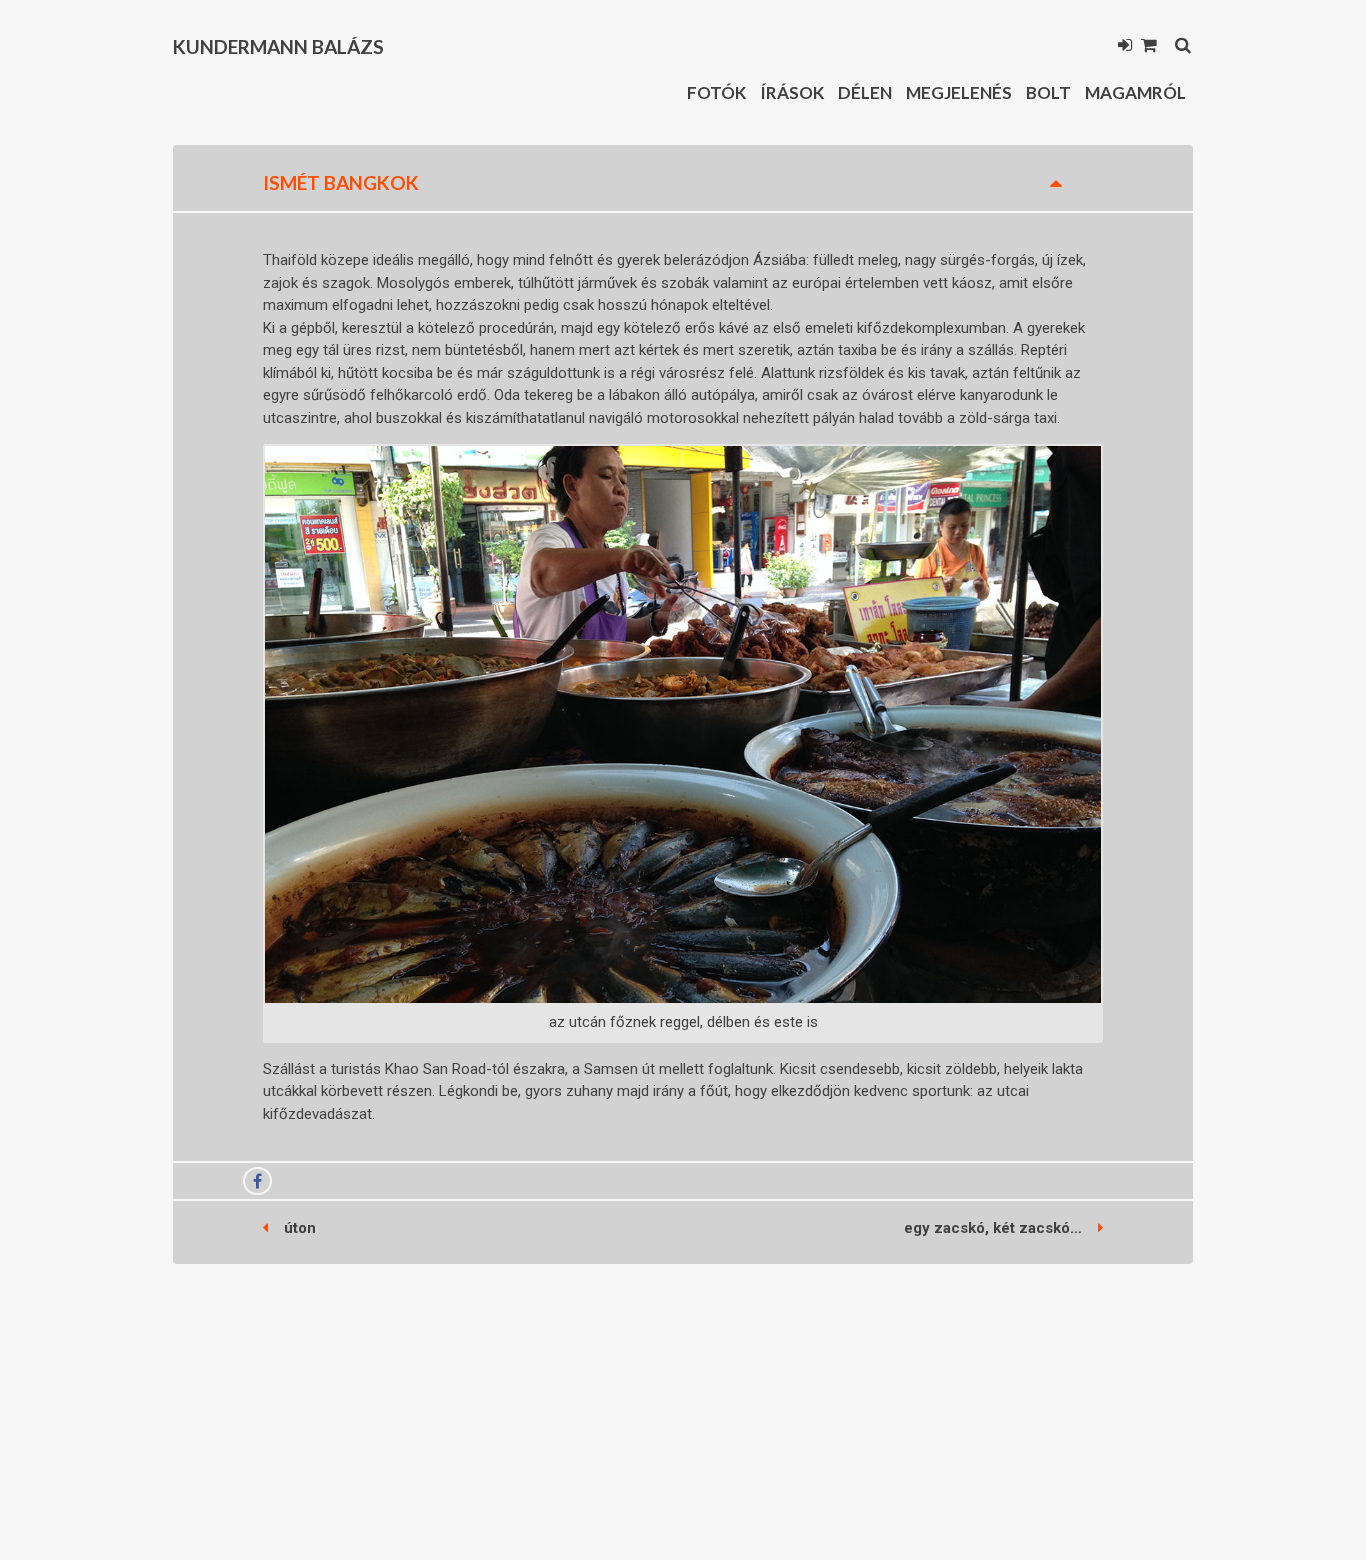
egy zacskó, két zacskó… (993, 1228)
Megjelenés (959, 92)
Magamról (1135, 92)
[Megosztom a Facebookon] (257, 1182)
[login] (1125, 46)
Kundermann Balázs (278, 46)
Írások (792, 92)
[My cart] (1149, 46)
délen (865, 92)
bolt (1048, 92)
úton (300, 1228)
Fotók (716, 92)
